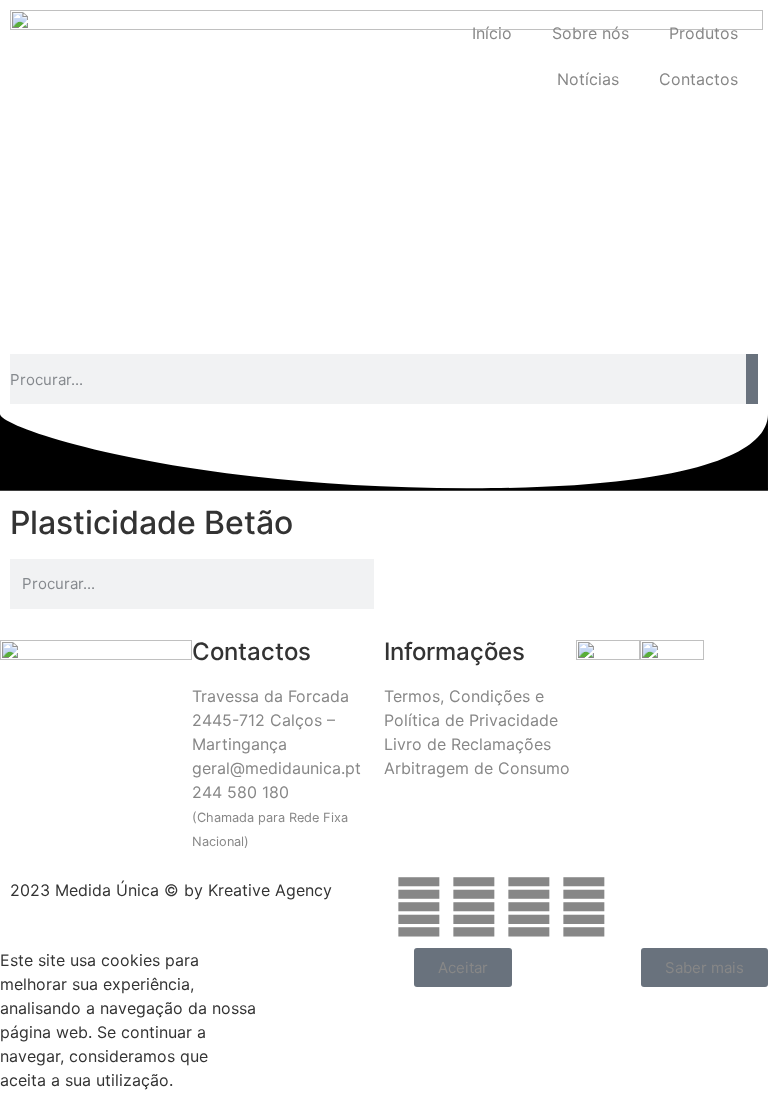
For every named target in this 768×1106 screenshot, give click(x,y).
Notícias (588, 79)
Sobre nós (590, 33)
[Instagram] (474, 907)
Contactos (698, 79)
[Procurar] (752, 379)
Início (492, 33)
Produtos (703, 33)
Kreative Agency (270, 890)
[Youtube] (584, 907)
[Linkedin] (529, 907)
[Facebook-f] (419, 907)
